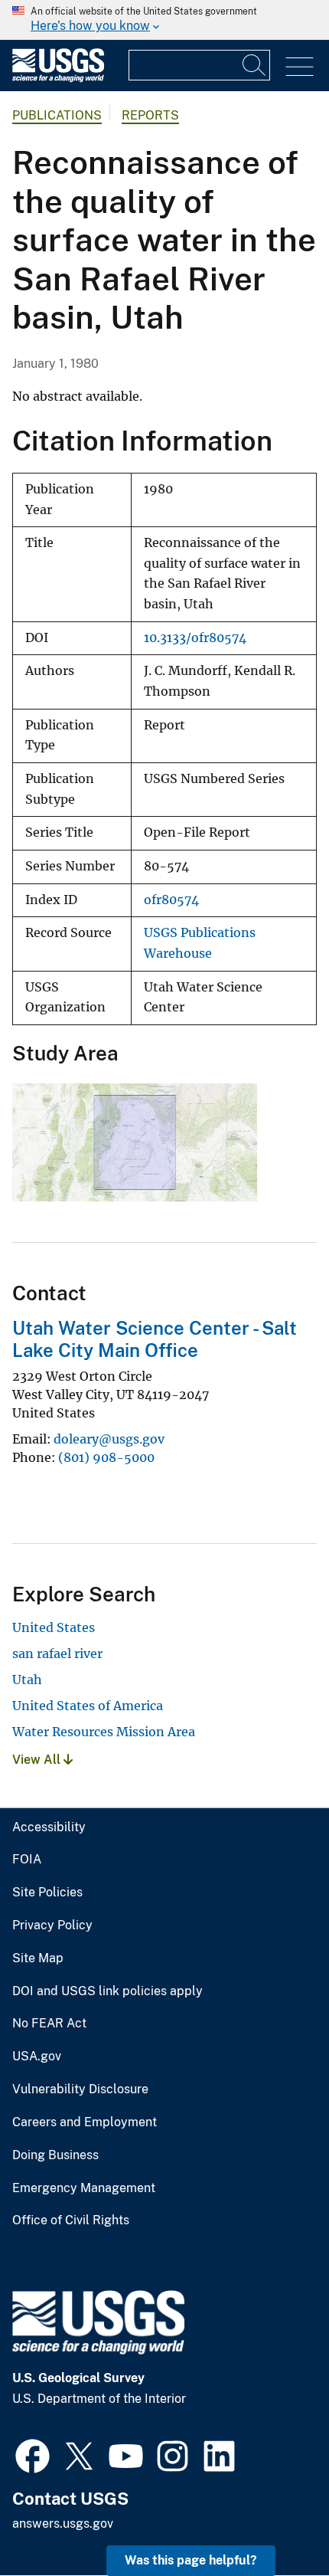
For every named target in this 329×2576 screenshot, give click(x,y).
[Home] (58, 79)
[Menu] (300, 67)
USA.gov (37, 2057)
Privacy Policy (52, 1925)
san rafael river (57, 1653)
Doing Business (55, 2155)
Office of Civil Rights (71, 2220)
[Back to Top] (274, 2520)
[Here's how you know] (164, 20)
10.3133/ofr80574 (195, 638)
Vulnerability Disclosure (80, 2089)
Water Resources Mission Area (104, 1732)
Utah (27, 1680)
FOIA (27, 1860)
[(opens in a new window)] (33, 2454)
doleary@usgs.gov (109, 1439)
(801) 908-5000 (106, 1457)
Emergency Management (84, 2188)
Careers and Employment (85, 2122)
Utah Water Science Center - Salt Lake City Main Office (155, 1339)
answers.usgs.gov (63, 2524)
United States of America (88, 1706)
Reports (150, 115)
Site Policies (47, 1893)
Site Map (38, 1958)
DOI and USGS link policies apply (107, 1991)
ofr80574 (171, 900)
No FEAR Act (49, 2024)
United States (54, 1627)
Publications (57, 115)
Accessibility (49, 1827)
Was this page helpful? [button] (191, 2560)
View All (38, 1760)
